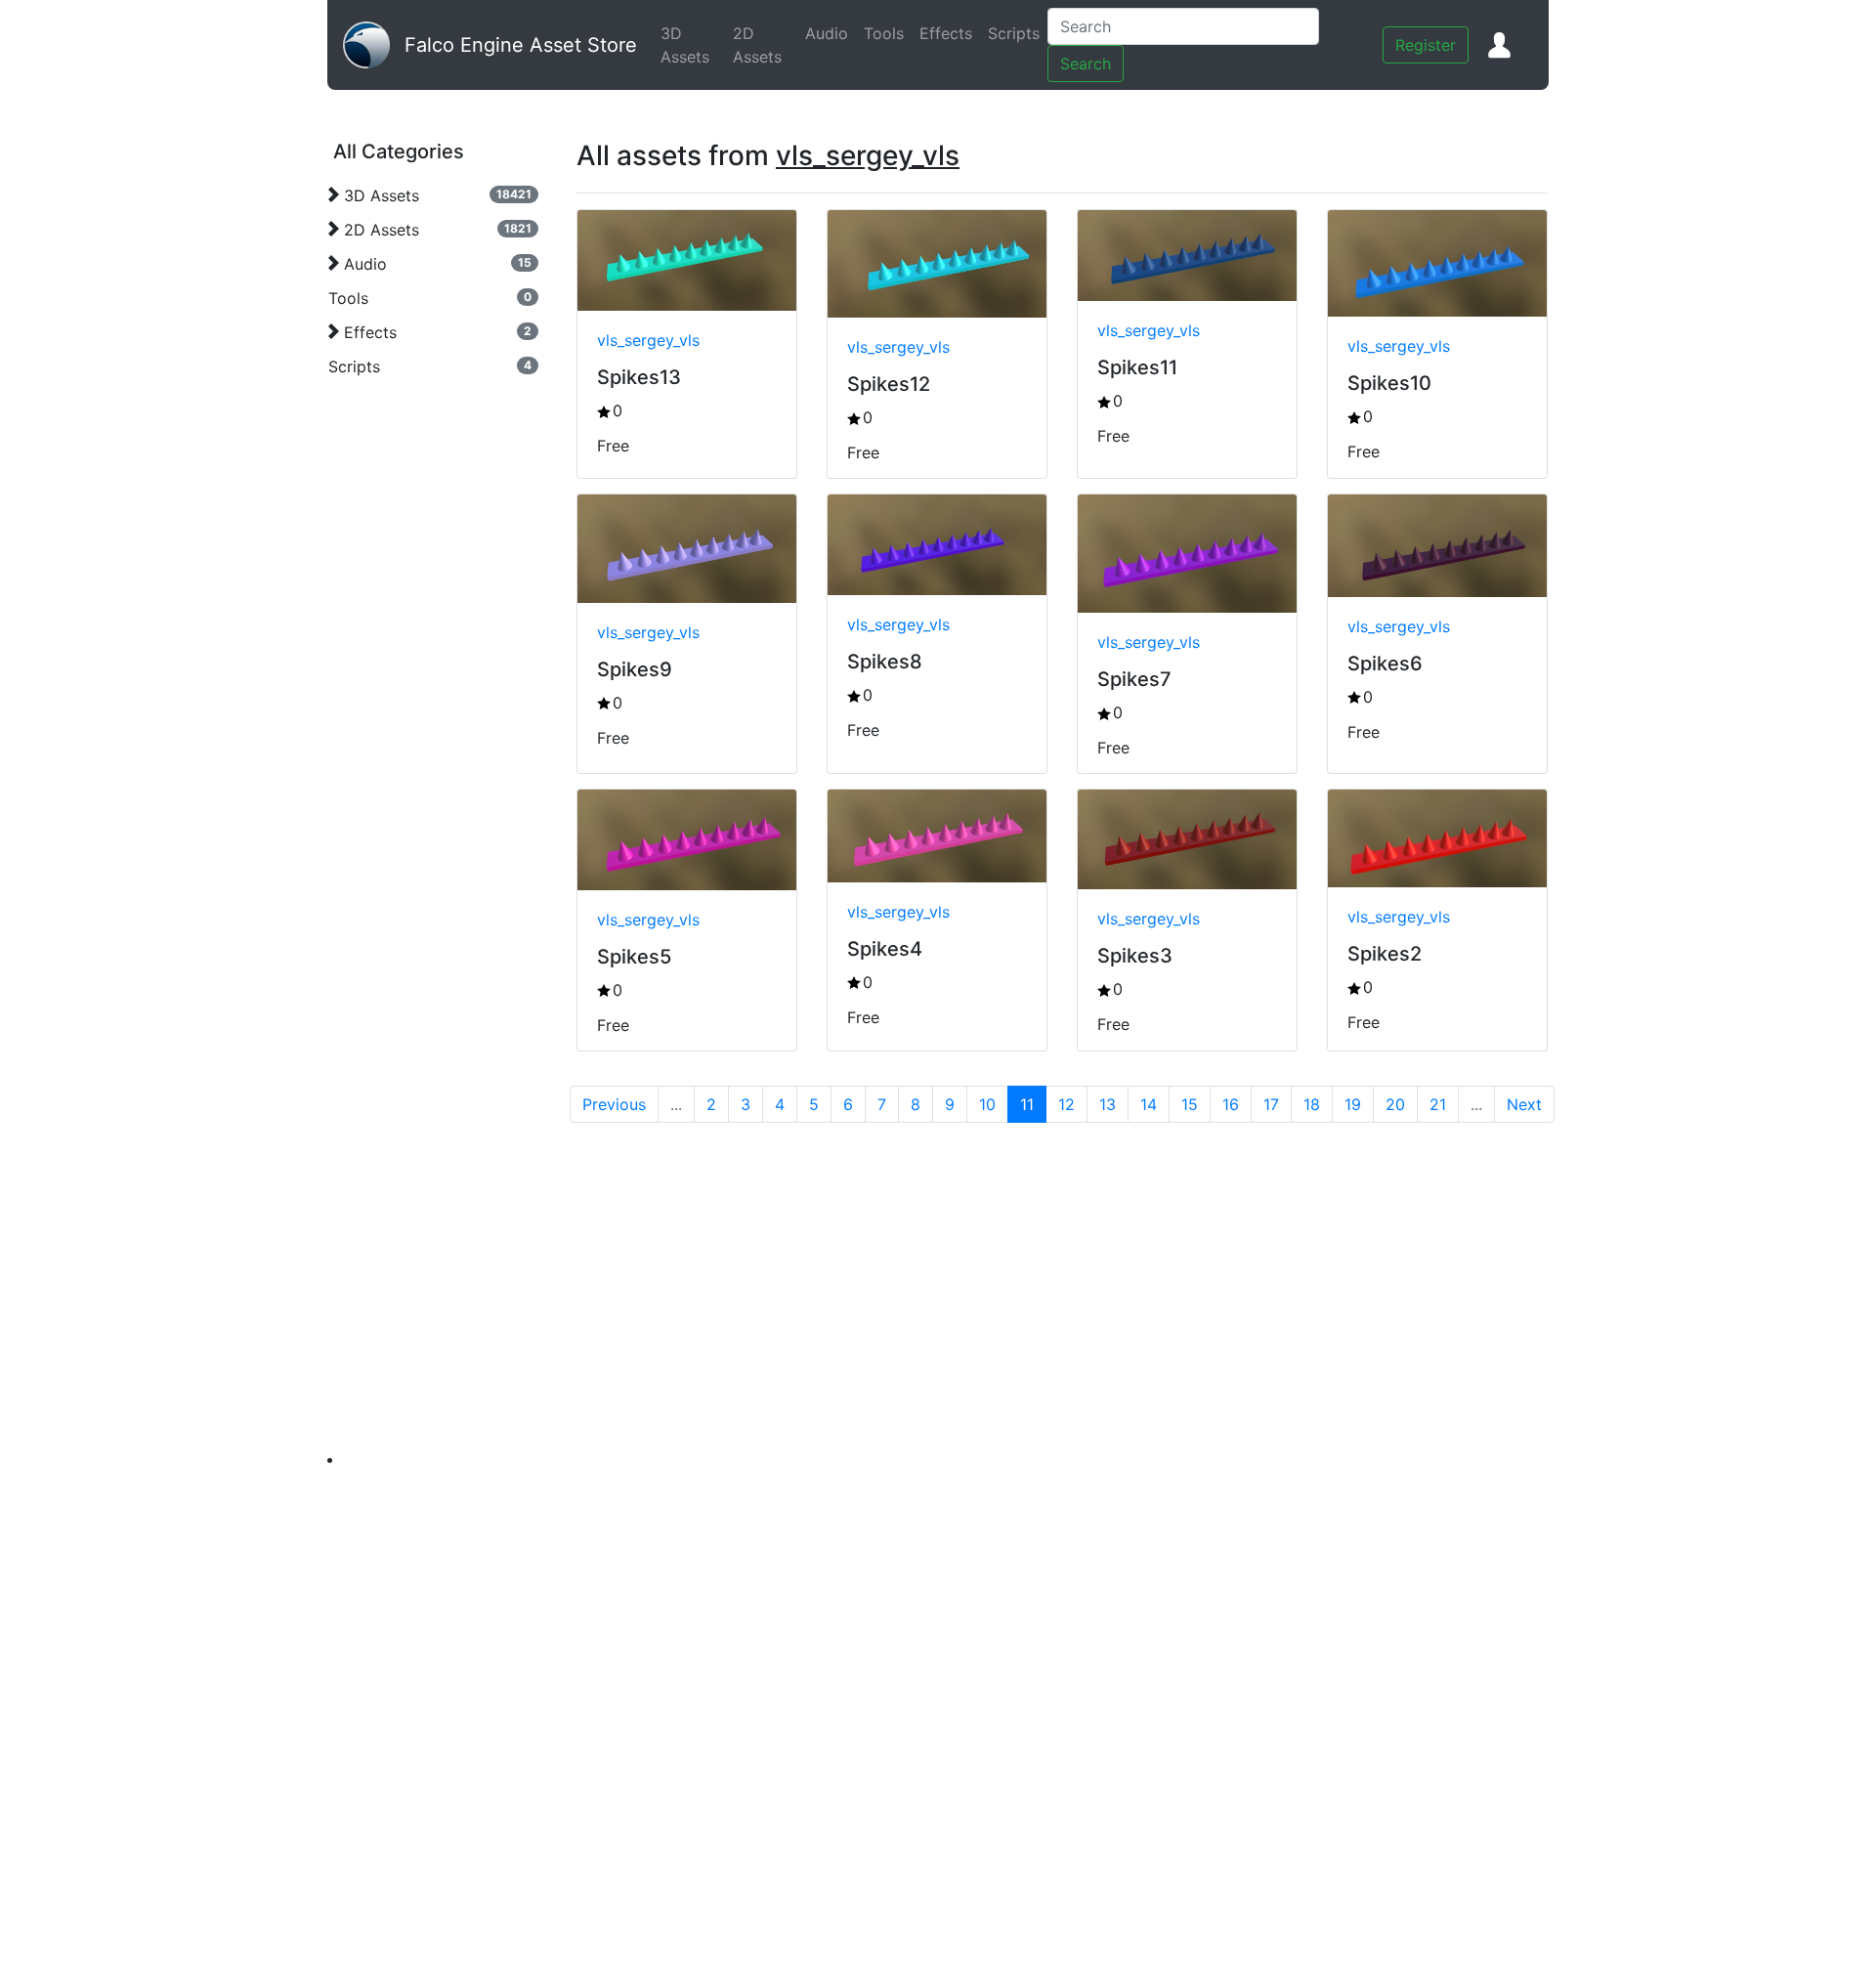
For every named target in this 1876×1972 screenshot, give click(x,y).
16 (1231, 1104)
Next (1524, 1104)
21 (1438, 1104)
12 (1066, 1104)
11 (1027, 1104)
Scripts (1018, 33)
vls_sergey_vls (648, 340)
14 (1149, 1104)
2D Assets (765, 45)
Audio (831, 33)
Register (1426, 45)
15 (1190, 1104)
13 (1108, 1104)
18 (1312, 1104)
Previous (614, 1104)
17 (1271, 1104)
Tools (888, 33)
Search (1086, 64)
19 (1353, 1104)
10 (987, 1104)
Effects (950, 33)
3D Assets (693, 45)
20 (1395, 1104)
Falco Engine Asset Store (521, 45)
